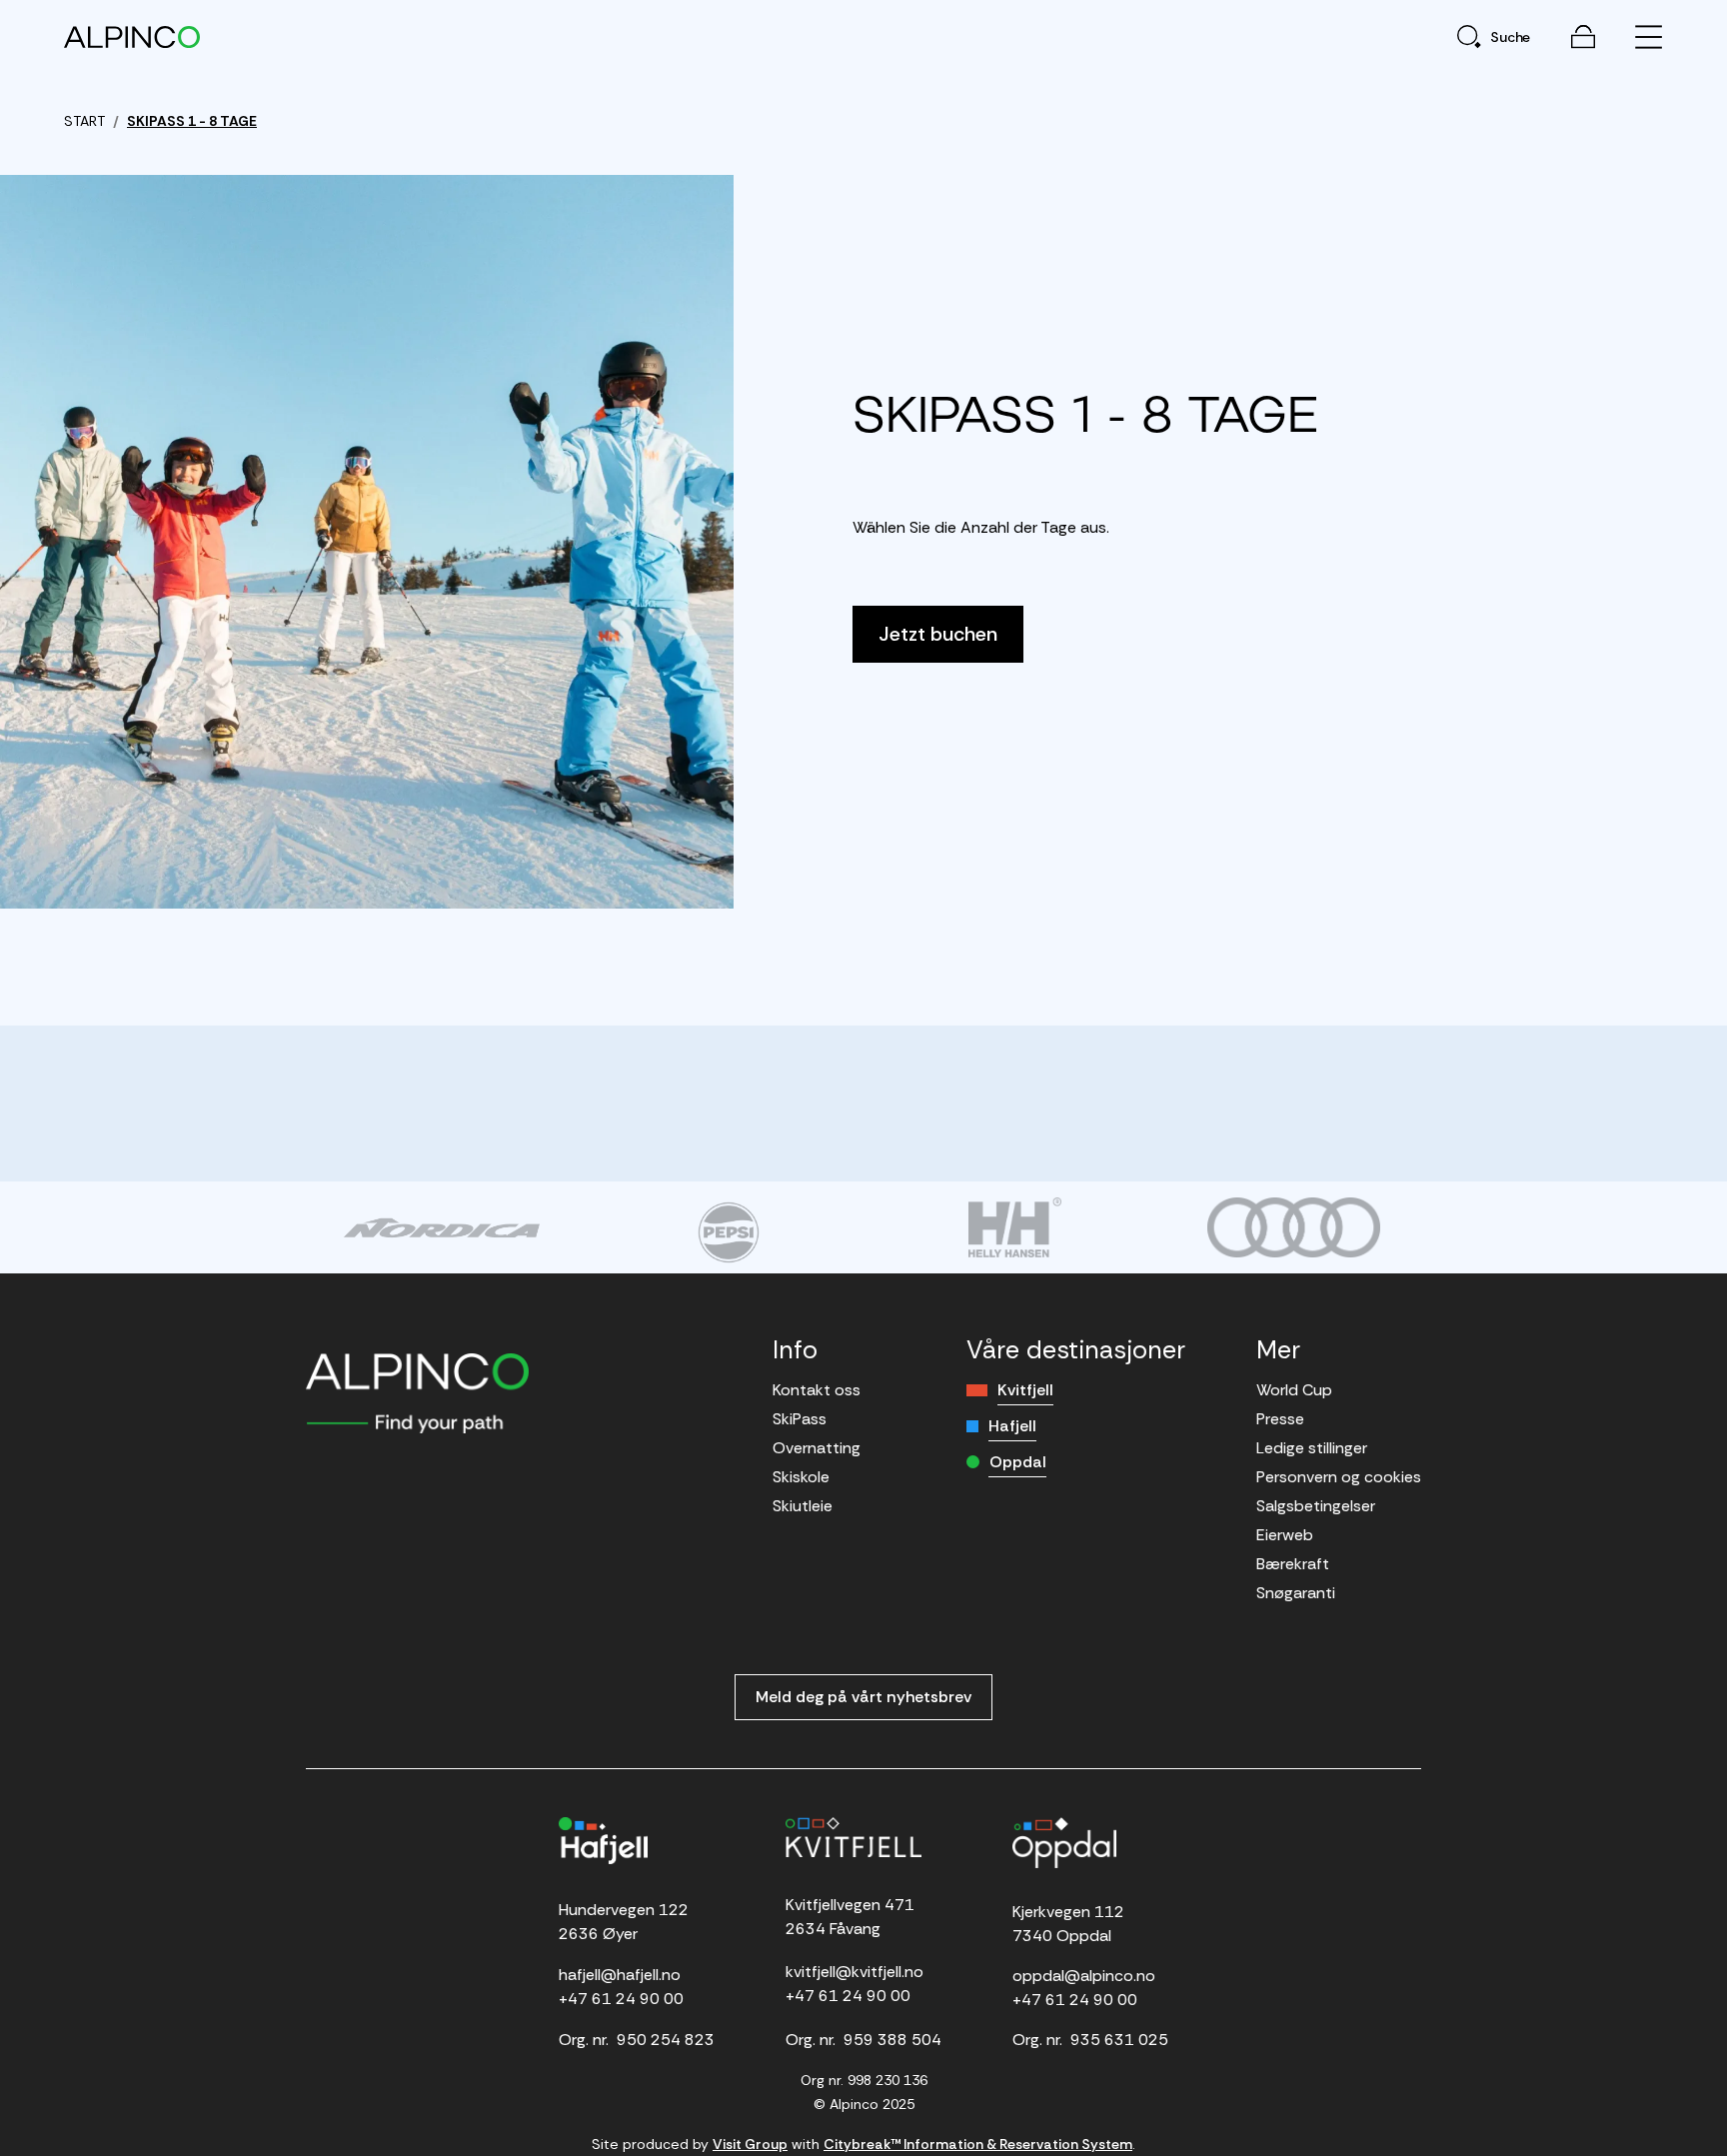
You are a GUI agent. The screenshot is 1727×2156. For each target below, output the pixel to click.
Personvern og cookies (1339, 1477)
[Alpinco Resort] (132, 36)
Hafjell (1012, 1426)
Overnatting (817, 1448)
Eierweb (1285, 1535)
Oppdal (1018, 1462)
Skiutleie (803, 1506)
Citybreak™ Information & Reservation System (978, 2144)
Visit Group (750, 2144)
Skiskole (801, 1477)
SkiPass (800, 1419)
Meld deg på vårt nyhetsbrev (863, 1697)
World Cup (1294, 1390)
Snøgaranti (1296, 1593)
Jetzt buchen (938, 634)
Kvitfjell (1025, 1390)
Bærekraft (1293, 1564)
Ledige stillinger (1312, 1448)
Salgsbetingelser (1316, 1506)
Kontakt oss (817, 1390)
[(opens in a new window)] (441, 1227)
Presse (1280, 1419)
